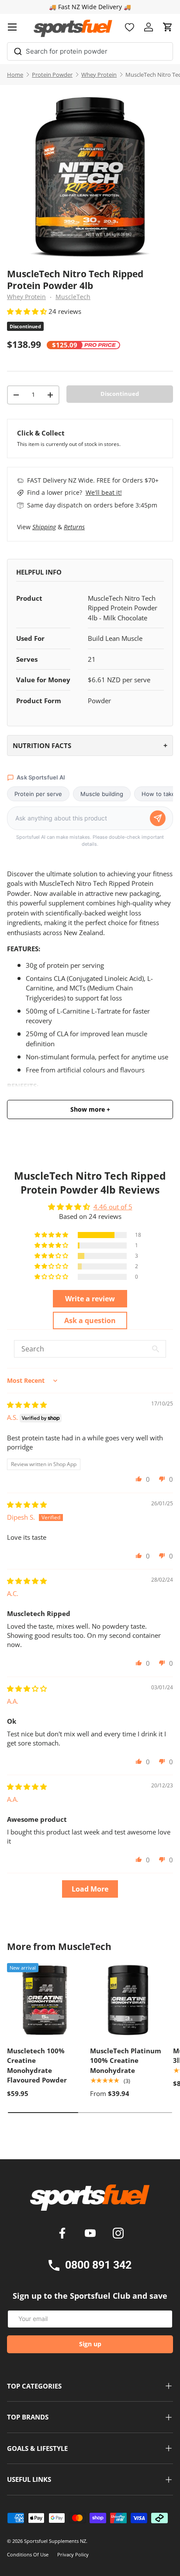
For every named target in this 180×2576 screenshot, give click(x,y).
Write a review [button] (90, 1299)
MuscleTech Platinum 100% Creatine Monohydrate (126, 2060)
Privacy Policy (73, 2554)
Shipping (44, 527)
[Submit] (18, 50)
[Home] (90, 2201)
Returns (74, 527)
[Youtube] (92, 2234)
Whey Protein (99, 75)
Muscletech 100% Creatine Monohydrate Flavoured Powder (37, 2066)
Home (15, 75)
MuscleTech (73, 297)
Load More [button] (90, 1889)
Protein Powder (52, 75)
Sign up (90, 2344)
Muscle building (102, 794)
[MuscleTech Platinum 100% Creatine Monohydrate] (127, 2000)
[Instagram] (118, 2234)
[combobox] (90, 51)
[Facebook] (64, 2234)
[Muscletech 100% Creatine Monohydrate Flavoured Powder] (44, 2000)
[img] (27, 1405)
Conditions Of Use (28, 2554)
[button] (168, 27)
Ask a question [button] (90, 1320)
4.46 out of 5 (113, 1207)
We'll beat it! (104, 492)
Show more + (90, 1109)
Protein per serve (38, 794)
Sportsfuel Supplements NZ (55, 2541)
